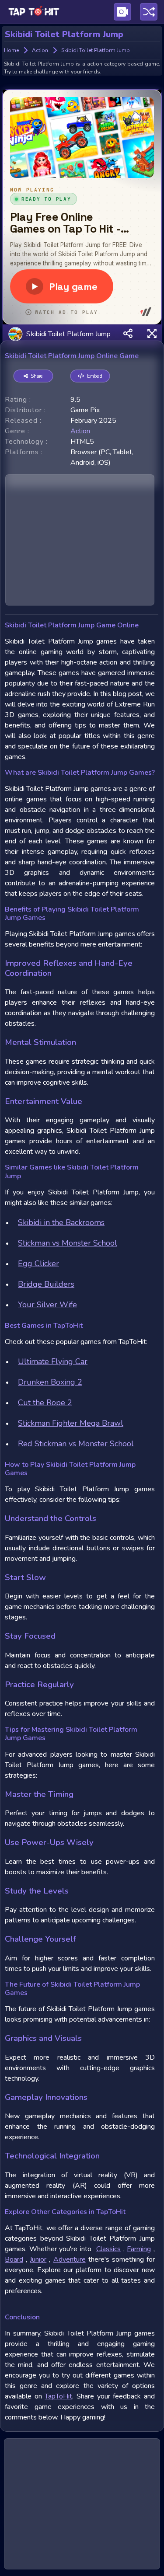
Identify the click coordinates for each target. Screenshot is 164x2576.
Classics (108, 2249)
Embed (95, 376)
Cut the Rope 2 (45, 1403)
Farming (139, 2249)
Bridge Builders (46, 1284)
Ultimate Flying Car (53, 1361)
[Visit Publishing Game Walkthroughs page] (122, 12)
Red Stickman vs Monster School (76, 1444)
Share (37, 376)
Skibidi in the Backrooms (61, 1222)
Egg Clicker (38, 1264)
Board (14, 2259)
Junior (38, 2259)
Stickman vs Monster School (68, 1243)
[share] (128, 334)
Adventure (70, 2259)
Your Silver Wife (47, 1305)
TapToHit (58, 2396)
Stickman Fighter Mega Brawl (71, 1423)
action (80, 431)
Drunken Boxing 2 (50, 1382)
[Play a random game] (149, 12)
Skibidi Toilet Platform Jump (68, 334)
